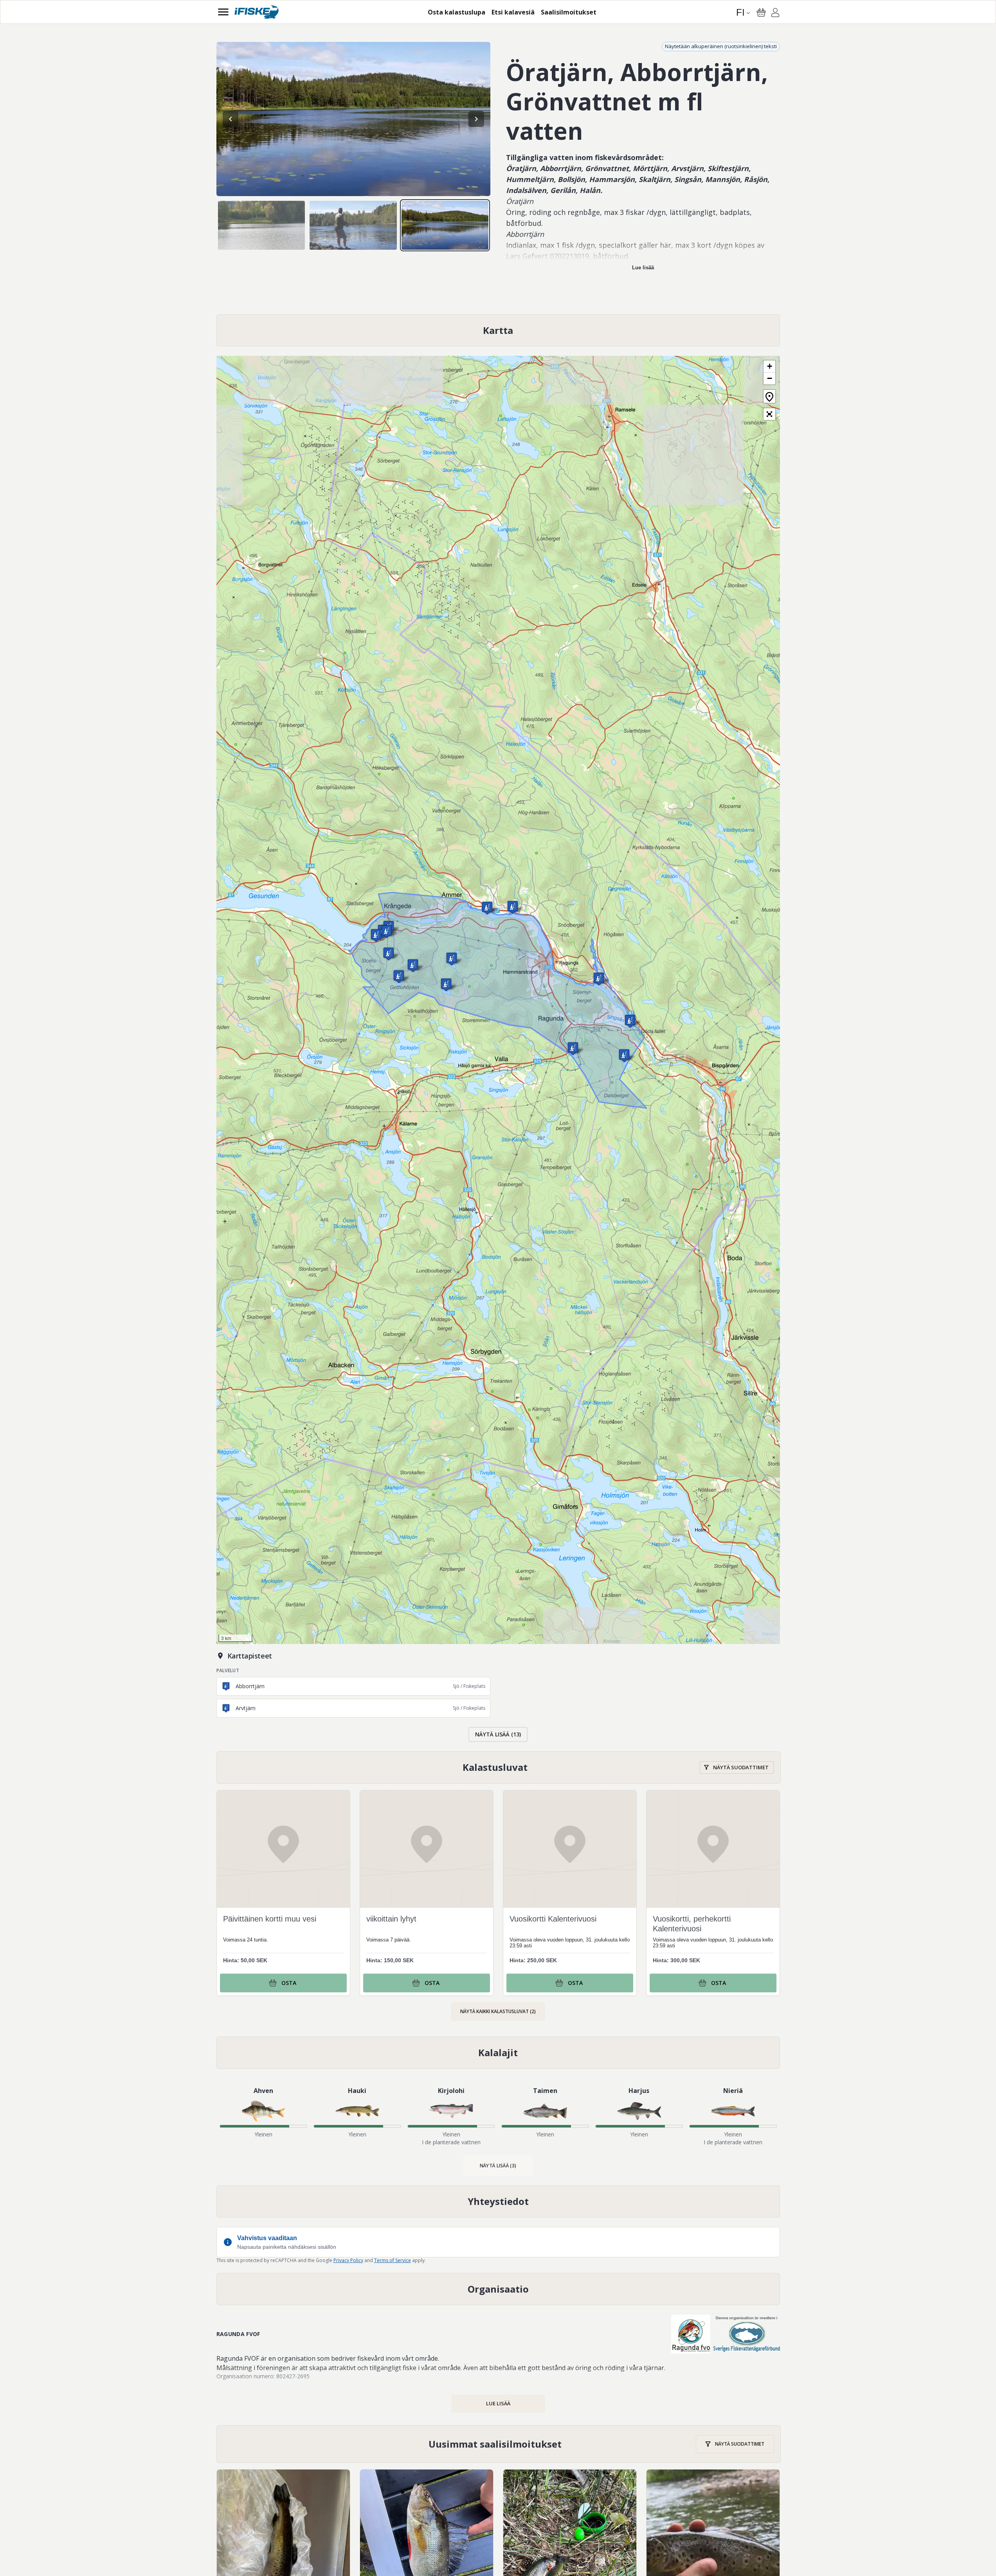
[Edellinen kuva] (231, 119)
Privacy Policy (348, 2260)
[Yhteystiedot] (498, 2201)
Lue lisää (643, 268)
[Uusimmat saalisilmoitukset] (499, 2444)
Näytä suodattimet (741, 1767)
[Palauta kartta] (769, 396)
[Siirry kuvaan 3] (445, 225)
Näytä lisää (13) (498, 1734)
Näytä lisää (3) (498, 2166)
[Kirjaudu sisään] (775, 14)
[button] (387, 931)
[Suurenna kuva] (353, 119)
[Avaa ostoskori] (761, 13)
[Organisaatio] (498, 2289)
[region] (353, 119)
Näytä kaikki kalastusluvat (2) (498, 2011)
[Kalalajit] (498, 2053)
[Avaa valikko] (223, 12)
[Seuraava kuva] (476, 119)
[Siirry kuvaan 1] (262, 225)
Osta (289, 1983)
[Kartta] (498, 330)
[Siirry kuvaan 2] (353, 225)
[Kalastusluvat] (499, 1768)
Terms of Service (393, 2260)
